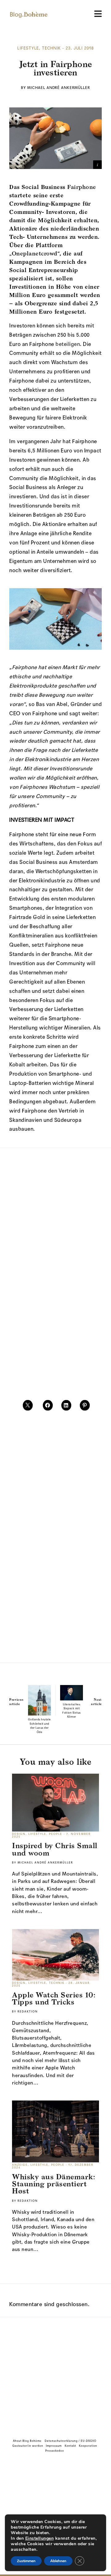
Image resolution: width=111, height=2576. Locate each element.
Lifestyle (28, 49)
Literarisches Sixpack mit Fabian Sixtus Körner (72, 1711)
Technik (51, 49)
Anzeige (20, 2165)
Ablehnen (58, 2561)
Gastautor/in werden (28, 2446)
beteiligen (68, 344)
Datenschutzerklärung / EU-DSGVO (71, 2441)
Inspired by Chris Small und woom (55, 1849)
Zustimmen (26, 2561)
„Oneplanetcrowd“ (34, 253)
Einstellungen (40, 2538)
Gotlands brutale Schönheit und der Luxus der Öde (39, 1726)
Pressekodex (55, 2451)
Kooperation (88, 2446)
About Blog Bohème (27, 2441)
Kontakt (70, 2446)
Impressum (54, 2446)
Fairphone (82, 187)
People (56, 1834)
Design (19, 1834)
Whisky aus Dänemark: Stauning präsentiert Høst (53, 2184)
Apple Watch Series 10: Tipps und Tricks (54, 1998)
